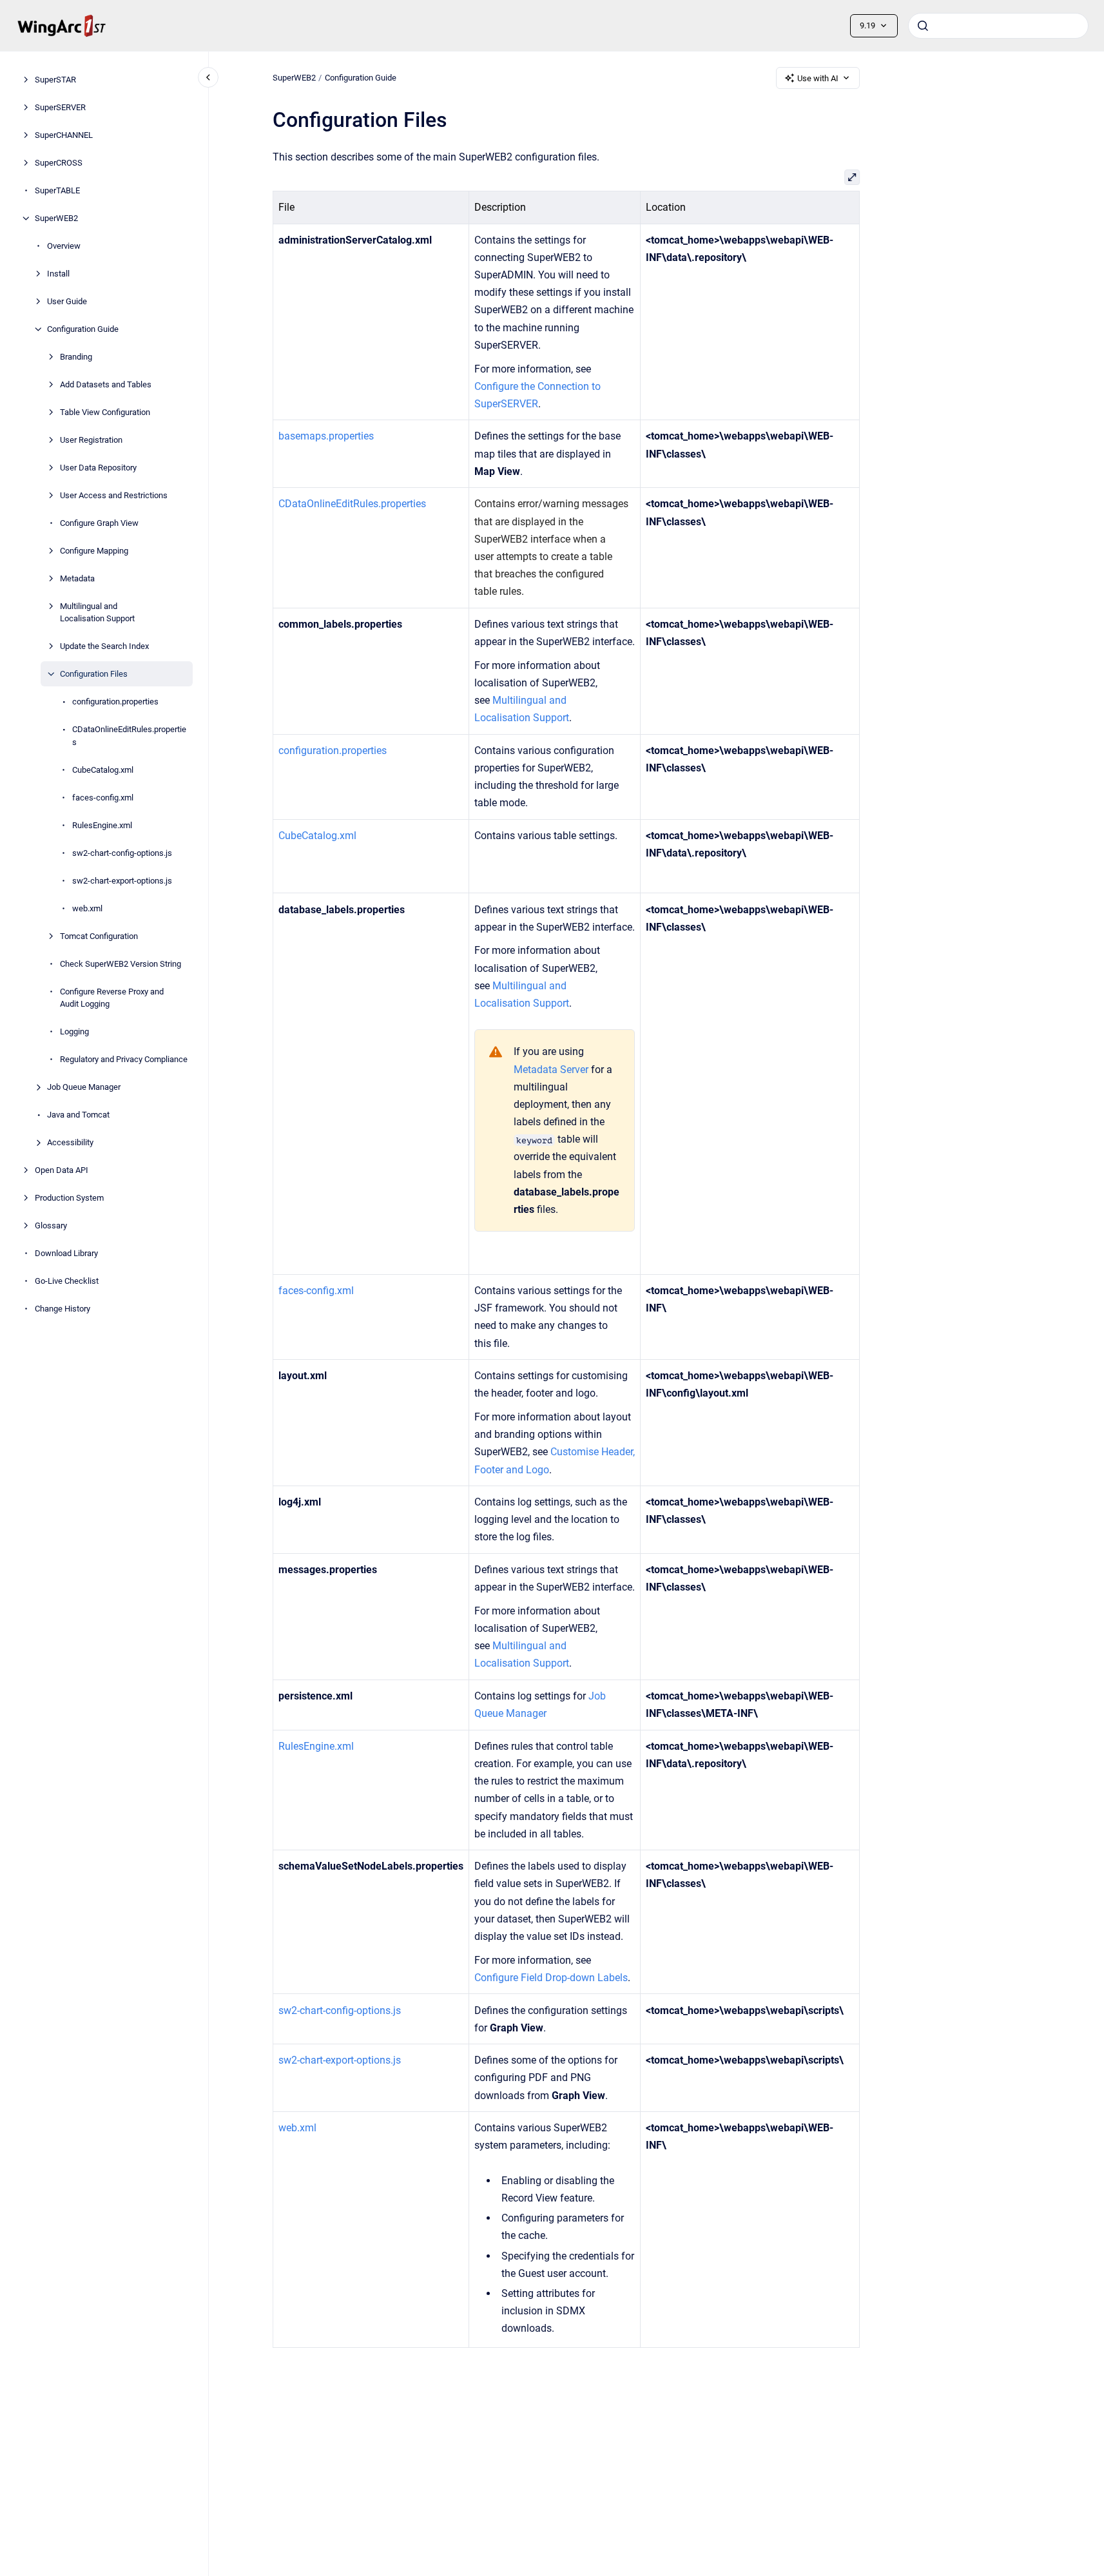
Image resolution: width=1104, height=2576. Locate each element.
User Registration (91, 440)
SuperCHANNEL (64, 135)
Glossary (51, 1225)
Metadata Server (551, 1070)
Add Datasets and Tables (106, 384)
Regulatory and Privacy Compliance (124, 1059)
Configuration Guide (83, 329)
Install (58, 274)
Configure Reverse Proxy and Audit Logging (112, 998)
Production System (69, 1198)
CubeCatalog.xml (103, 770)
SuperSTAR (55, 80)
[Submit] (923, 26)
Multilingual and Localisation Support (97, 613)
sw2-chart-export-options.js (122, 881)
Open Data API (62, 1170)
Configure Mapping (94, 551)
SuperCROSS (59, 163)
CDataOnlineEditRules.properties (129, 736)
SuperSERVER (60, 107)
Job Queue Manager (84, 1087)
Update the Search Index (104, 646)
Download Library (66, 1253)
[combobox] (998, 26)
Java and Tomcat (78, 1115)
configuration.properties (115, 702)
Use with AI (818, 78)
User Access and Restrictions (114, 495)
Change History (63, 1309)
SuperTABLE (57, 190)
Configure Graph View (99, 523)
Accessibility (70, 1142)
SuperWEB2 (56, 218)
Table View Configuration (105, 412)
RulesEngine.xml (102, 825)
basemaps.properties (326, 436)
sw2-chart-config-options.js (122, 853)
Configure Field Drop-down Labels (551, 1978)
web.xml (87, 908)
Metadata (77, 578)
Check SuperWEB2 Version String (121, 964)
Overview (64, 246)
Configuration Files (94, 674)
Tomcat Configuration (99, 936)
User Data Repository (98, 468)
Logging (74, 1031)
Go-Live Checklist (67, 1281)
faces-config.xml (103, 798)
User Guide (67, 301)
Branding (76, 357)
